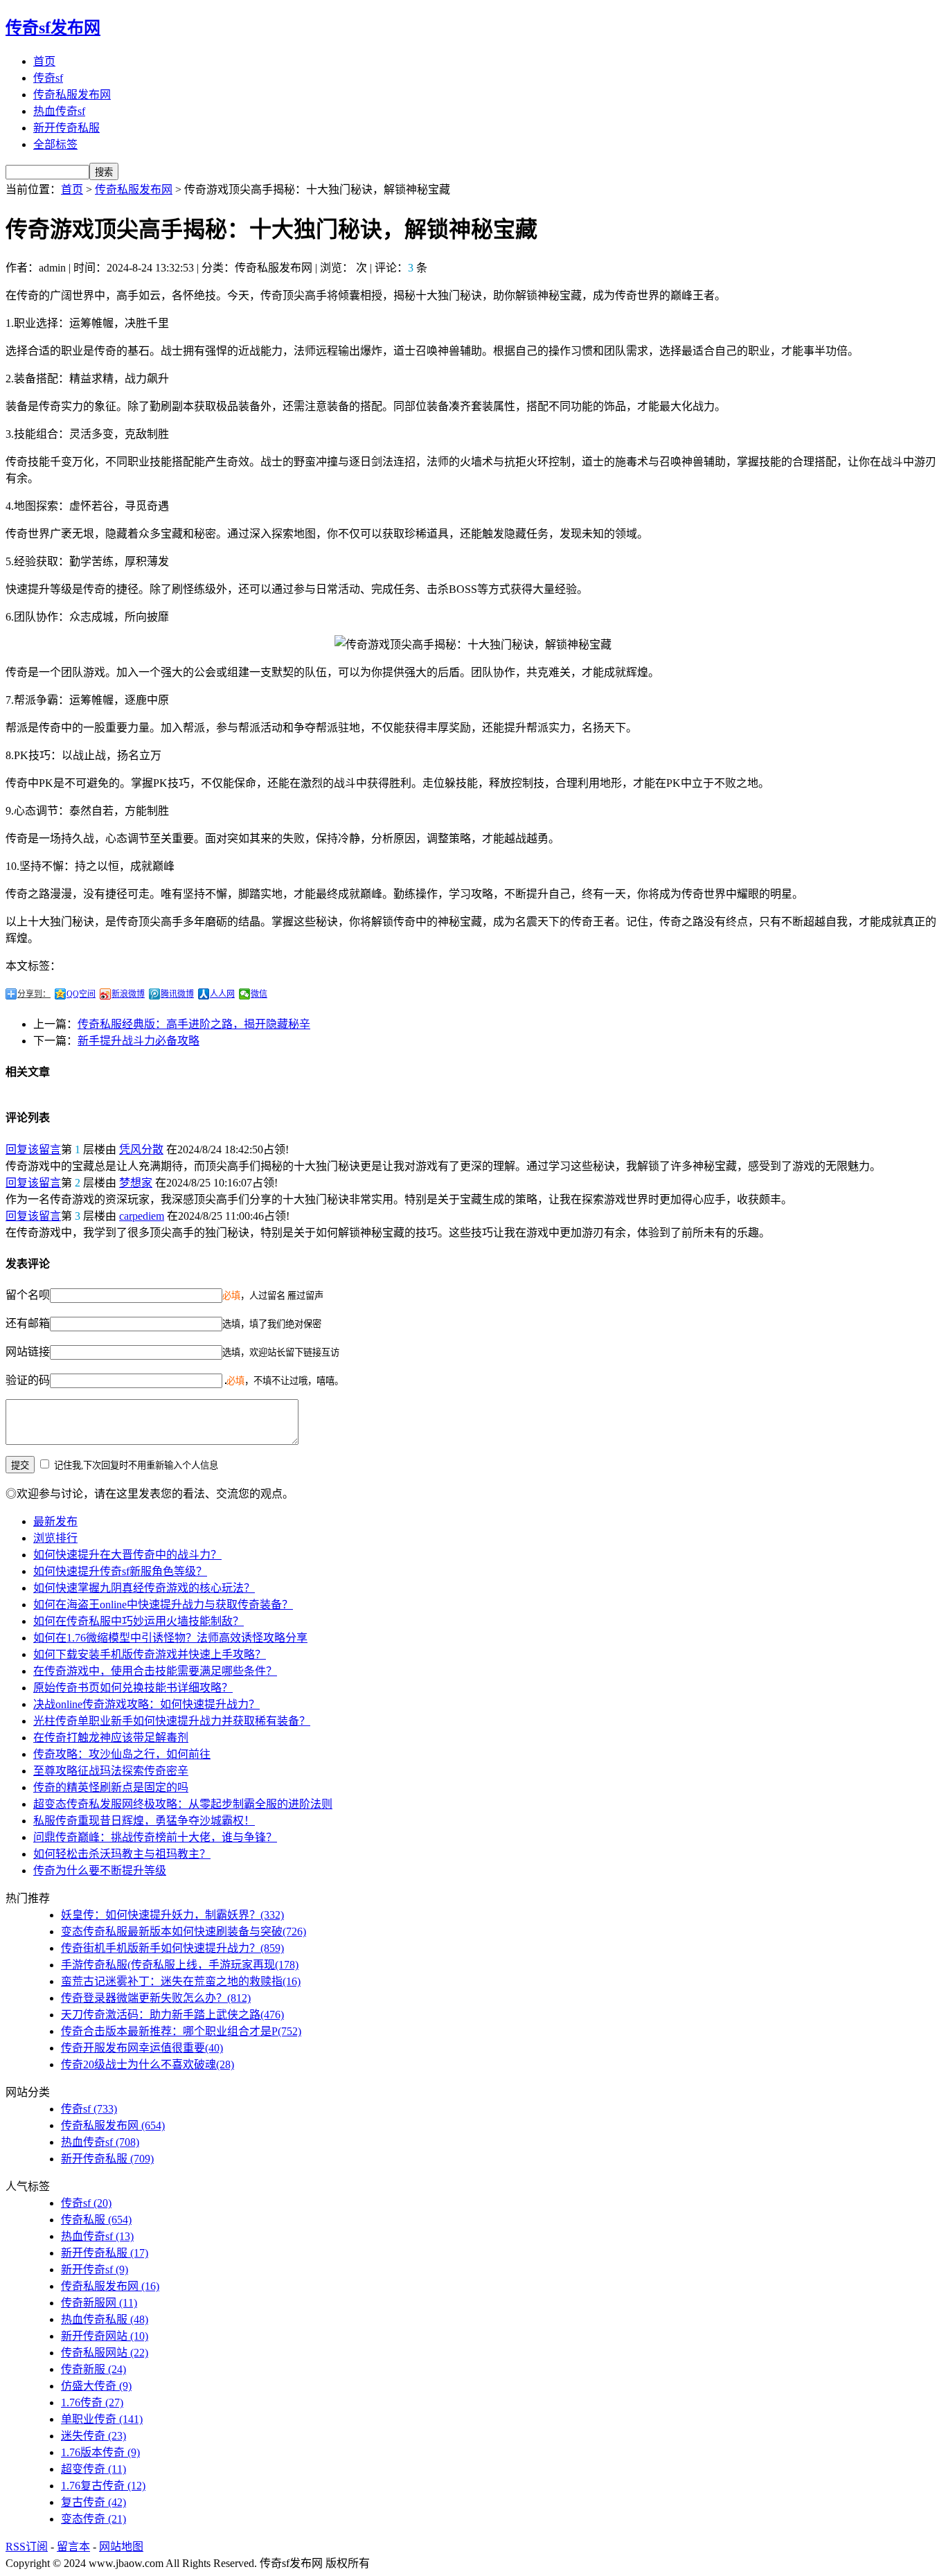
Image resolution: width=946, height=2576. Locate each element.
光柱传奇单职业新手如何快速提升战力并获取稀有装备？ (172, 1721)
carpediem (142, 1216)
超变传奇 (93, 2469)
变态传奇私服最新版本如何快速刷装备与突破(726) (184, 1931)
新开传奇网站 (105, 2336)
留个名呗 (28, 1295)
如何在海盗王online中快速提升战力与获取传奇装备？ (163, 1605)
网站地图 (121, 2547)
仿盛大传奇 (96, 2386)
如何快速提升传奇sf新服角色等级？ (120, 1571)
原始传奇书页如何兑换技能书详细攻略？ (133, 1688)
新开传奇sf (95, 2269)
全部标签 (55, 144)
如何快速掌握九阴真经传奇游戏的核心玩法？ (144, 1588)
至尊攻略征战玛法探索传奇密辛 (111, 1771)
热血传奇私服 (105, 2319)
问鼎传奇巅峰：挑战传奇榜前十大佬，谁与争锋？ (155, 1837)
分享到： (34, 994)
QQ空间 (81, 994)
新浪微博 (128, 994)
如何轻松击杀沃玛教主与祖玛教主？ (122, 1854)
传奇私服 (96, 2220)
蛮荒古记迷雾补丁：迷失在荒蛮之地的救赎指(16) (181, 1981)
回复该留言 (33, 1149)
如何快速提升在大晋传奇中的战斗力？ (127, 1555)
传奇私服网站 (105, 2353)
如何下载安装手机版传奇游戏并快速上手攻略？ (150, 1654)
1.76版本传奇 (100, 2452)
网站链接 (28, 1352)
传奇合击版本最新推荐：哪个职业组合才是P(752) (181, 2031)
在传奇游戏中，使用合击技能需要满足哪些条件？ (155, 1671)
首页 (44, 61)
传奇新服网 (99, 2303)
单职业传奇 (102, 2419)
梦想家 (136, 1183)
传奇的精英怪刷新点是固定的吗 (111, 1787)
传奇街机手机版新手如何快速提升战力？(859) (172, 1948)
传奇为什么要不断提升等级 (100, 1871)
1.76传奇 (92, 2402)
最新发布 (55, 1521)
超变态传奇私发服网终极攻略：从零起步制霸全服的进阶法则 (183, 1804)
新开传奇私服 (66, 128)
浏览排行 (55, 1538)
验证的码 (28, 1380)
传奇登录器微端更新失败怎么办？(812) (156, 1998)
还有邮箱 (28, 1323)
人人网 (222, 994)
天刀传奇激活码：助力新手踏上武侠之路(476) (172, 2015)
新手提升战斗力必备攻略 (139, 1041)
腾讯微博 (177, 994)
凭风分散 (141, 1149)
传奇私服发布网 (72, 95)
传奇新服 (93, 2369)
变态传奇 (93, 2519)
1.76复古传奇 (103, 2486)
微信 (259, 994)
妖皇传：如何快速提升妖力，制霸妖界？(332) (172, 1915)
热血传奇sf (59, 111)
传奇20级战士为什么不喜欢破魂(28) (148, 2064)
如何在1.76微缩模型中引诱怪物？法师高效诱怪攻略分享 (170, 1638)
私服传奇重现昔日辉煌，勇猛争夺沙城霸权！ (144, 1821)
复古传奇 (93, 2502)
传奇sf (48, 78)
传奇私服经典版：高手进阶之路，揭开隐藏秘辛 (194, 1024)
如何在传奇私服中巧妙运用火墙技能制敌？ (139, 1621)
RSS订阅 (27, 2547)
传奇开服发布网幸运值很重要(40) (142, 2048)
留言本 (73, 2547)
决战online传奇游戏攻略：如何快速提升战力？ (146, 1704)
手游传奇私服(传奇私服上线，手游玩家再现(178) (180, 1965)
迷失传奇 (93, 2436)
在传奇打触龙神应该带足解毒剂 (111, 1738)
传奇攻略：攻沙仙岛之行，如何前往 (122, 1754)
